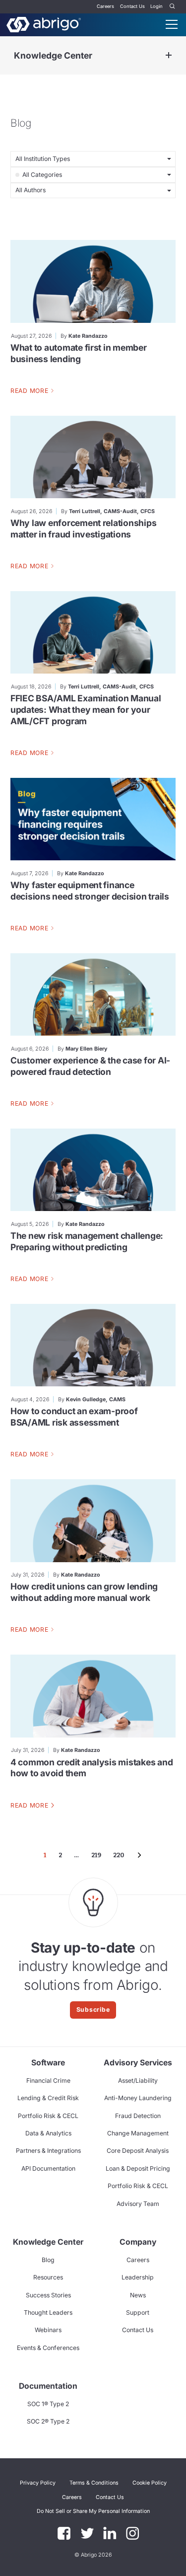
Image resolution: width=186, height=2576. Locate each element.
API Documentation (48, 2168)
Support (138, 2312)
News (138, 2295)
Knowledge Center (53, 55)
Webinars (48, 2330)
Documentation (48, 2386)
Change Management (138, 2133)
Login (156, 6)
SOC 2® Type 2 (48, 2421)
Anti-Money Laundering (138, 2098)
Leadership (138, 2277)
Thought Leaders (48, 2312)
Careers (105, 6)
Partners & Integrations (48, 2151)
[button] (93, 2511)
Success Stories (48, 2295)
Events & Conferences (48, 2348)
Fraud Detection (138, 2116)
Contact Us (132, 6)
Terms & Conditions (94, 2483)
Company (138, 2242)
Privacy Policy (38, 2483)
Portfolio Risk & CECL (48, 2116)
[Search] (173, 7)
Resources (48, 2277)
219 (96, 1855)
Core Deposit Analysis (138, 2151)
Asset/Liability (138, 2081)
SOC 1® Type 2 (48, 2404)
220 (119, 1855)
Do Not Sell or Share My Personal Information (93, 2511)
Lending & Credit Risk (48, 2098)
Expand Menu (169, 55)
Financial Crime (48, 2081)
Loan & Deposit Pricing (138, 2168)
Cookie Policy (150, 2483)
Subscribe (93, 2009)
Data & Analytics (48, 2133)
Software (48, 2063)
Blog (48, 2260)
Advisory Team (138, 2204)
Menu (172, 24)
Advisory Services (138, 2063)
